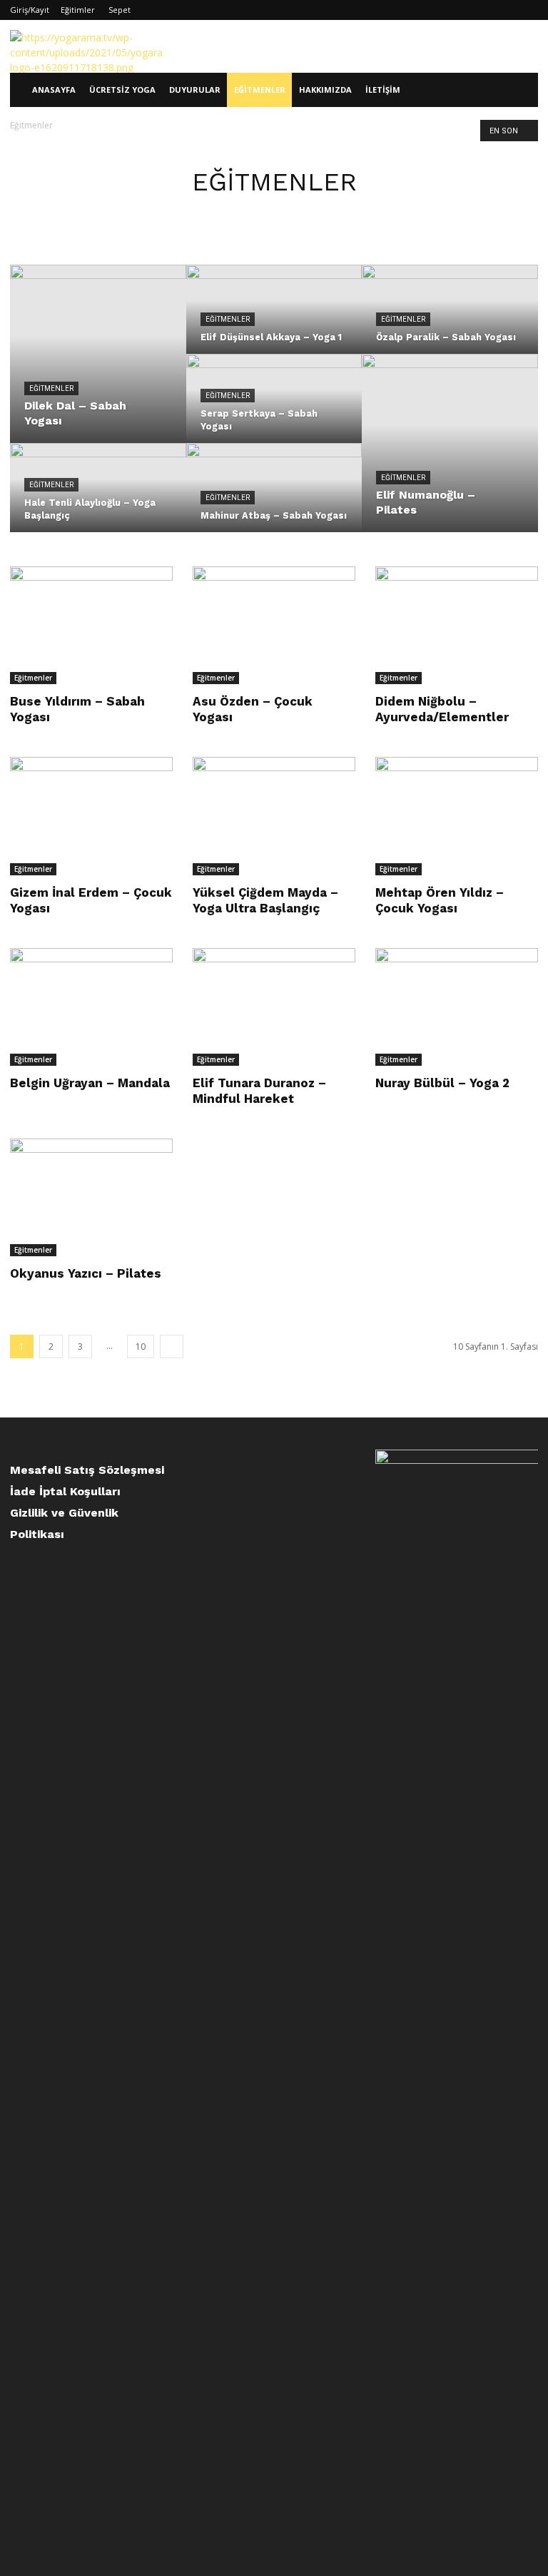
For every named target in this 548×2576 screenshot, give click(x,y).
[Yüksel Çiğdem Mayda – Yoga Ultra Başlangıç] (274, 816)
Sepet (120, 10)
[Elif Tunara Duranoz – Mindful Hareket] (274, 1007)
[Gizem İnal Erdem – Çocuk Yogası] (91, 816)
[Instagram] (480, 10)
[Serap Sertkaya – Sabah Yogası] (274, 408)
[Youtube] (527, 10)
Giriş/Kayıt (30, 10)
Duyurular (195, 90)
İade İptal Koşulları (65, 1491)
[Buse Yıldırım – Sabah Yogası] (91, 625)
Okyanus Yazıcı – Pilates (86, 1273)
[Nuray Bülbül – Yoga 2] (457, 1007)
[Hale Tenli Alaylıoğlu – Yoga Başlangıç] (98, 497)
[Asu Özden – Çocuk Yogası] (274, 625)
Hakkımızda (325, 90)
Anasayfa (54, 90)
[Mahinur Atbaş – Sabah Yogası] (274, 497)
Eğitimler (78, 10)
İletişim (383, 90)
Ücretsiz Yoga (122, 90)
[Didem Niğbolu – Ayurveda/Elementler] (457, 625)
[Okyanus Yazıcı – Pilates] (91, 1197)
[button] (521, 90)
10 (141, 1346)
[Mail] (504, 10)
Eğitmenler (260, 90)
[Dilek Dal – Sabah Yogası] (98, 355)
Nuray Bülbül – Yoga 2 (442, 1083)
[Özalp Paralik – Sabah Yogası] (450, 319)
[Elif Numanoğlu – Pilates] (450, 444)
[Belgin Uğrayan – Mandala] (91, 1007)
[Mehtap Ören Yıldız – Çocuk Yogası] (457, 816)
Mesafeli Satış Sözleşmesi (87, 1470)
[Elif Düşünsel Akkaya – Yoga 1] (274, 319)
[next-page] (172, 1346)
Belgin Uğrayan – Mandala (90, 1083)
